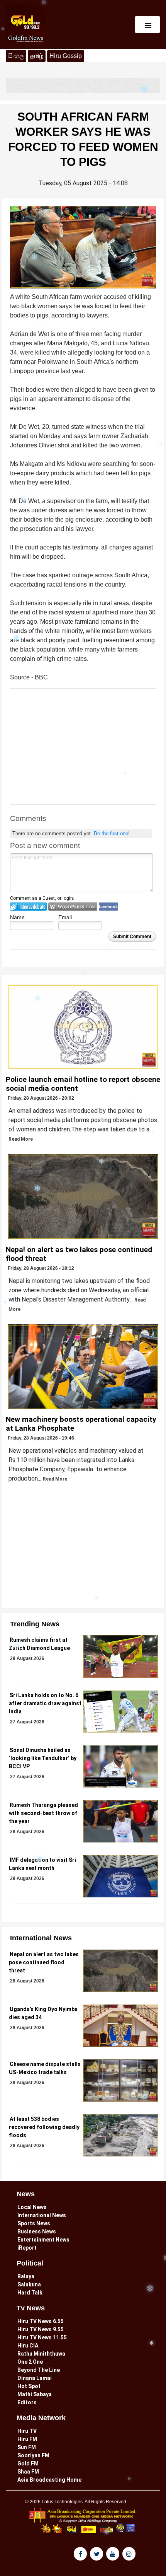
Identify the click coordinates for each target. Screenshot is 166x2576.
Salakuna (29, 2284)
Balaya (26, 2276)
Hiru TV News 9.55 (41, 2329)
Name (17, 917)
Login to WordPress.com (73, 907)
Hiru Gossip (66, 56)
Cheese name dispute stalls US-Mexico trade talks (45, 2068)
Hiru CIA (28, 2346)
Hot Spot (29, 2386)
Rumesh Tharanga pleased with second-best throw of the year (43, 1813)
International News (42, 2215)
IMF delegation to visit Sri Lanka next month (42, 1864)
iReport (27, 2248)
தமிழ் (38, 56)
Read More (21, 1139)
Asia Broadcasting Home (49, 2480)
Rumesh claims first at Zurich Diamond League (39, 1644)
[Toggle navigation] (147, 25)
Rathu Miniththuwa (41, 2354)
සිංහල (16, 56)
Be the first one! (112, 833)
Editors (27, 2402)
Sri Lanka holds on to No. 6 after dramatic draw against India (45, 1703)
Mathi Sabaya (35, 2394)
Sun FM (27, 2447)
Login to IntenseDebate (28, 907)
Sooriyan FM (33, 2455)
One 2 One (30, 2362)
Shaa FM (28, 2472)
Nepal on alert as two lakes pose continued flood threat (44, 1962)
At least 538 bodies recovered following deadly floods (44, 2127)
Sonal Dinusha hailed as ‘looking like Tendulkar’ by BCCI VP (43, 1758)
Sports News (34, 2223)
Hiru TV (27, 2431)
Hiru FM (27, 2439)
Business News (37, 2231)
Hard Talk (30, 2293)
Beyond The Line (39, 2370)
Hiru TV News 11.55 (42, 2337)
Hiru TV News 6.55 (41, 2321)
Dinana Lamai (35, 2378)
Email (65, 917)
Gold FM (28, 2463)
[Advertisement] (83, 750)
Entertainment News (43, 2240)
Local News (32, 2207)
